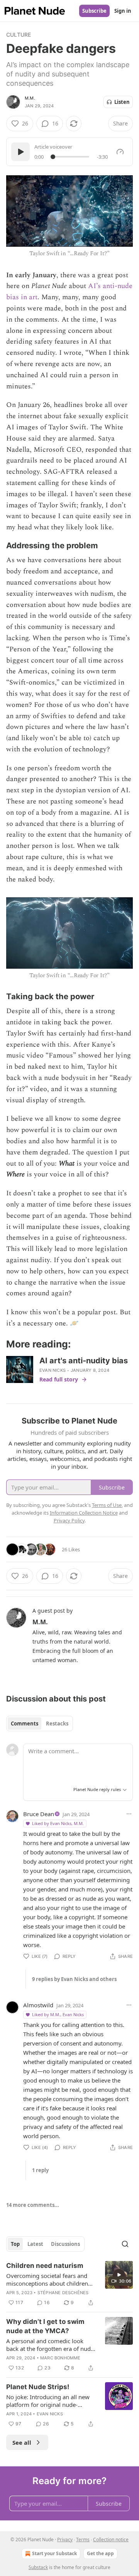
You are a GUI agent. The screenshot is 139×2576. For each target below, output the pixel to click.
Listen (122, 102)
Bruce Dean (39, 1814)
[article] (69, 2284)
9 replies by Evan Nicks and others (74, 1979)
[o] (119, 2275)
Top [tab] (15, 2244)
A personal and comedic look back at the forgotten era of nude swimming (50, 2345)
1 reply (40, 2170)
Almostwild (38, 2005)
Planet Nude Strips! (38, 2387)
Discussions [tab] (65, 2244)
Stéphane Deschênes (63, 2293)
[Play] (20, 152)
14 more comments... (33, 2205)
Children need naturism (45, 2266)
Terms (83, 2540)
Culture (19, 35)
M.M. (30, 98)
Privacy (65, 2540)
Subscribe (94, 11)
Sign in (123, 11)
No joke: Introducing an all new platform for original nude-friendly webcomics (48, 2401)
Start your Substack (54, 2553)
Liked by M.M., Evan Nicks (58, 2014)
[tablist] (40, 1724)
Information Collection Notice (84, 1513)
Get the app (100, 2553)
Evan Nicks (53, 1370)
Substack (38, 2567)
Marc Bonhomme (60, 2358)
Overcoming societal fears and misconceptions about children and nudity (47, 2279)
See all (22, 2442)
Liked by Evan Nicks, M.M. (58, 1823)
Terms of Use (107, 1505)
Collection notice (111, 2540)
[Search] (125, 2244)
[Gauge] (120, 152)
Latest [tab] (35, 2244)
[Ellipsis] (129, 1814)
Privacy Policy (69, 1520)
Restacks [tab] (57, 1724)
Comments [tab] (25, 1724)
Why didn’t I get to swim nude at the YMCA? (45, 2326)
